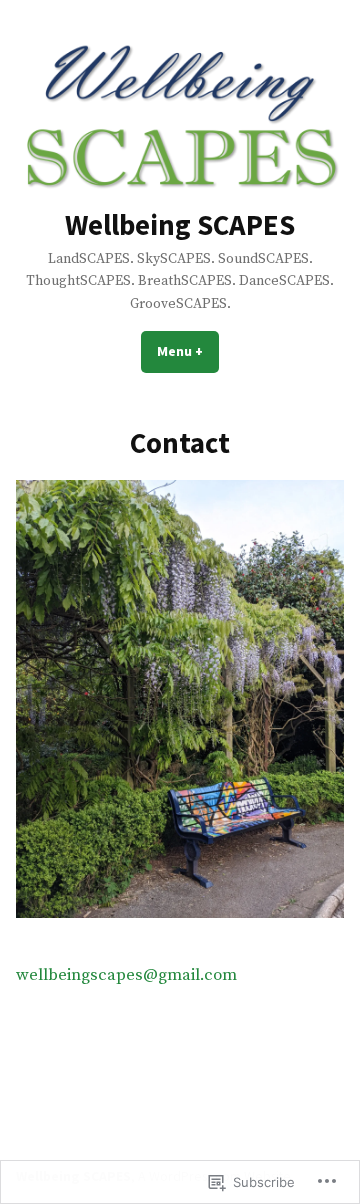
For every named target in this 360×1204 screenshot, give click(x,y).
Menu (188, 351)
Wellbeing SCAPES (180, 225)
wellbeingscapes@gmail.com (126, 975)
